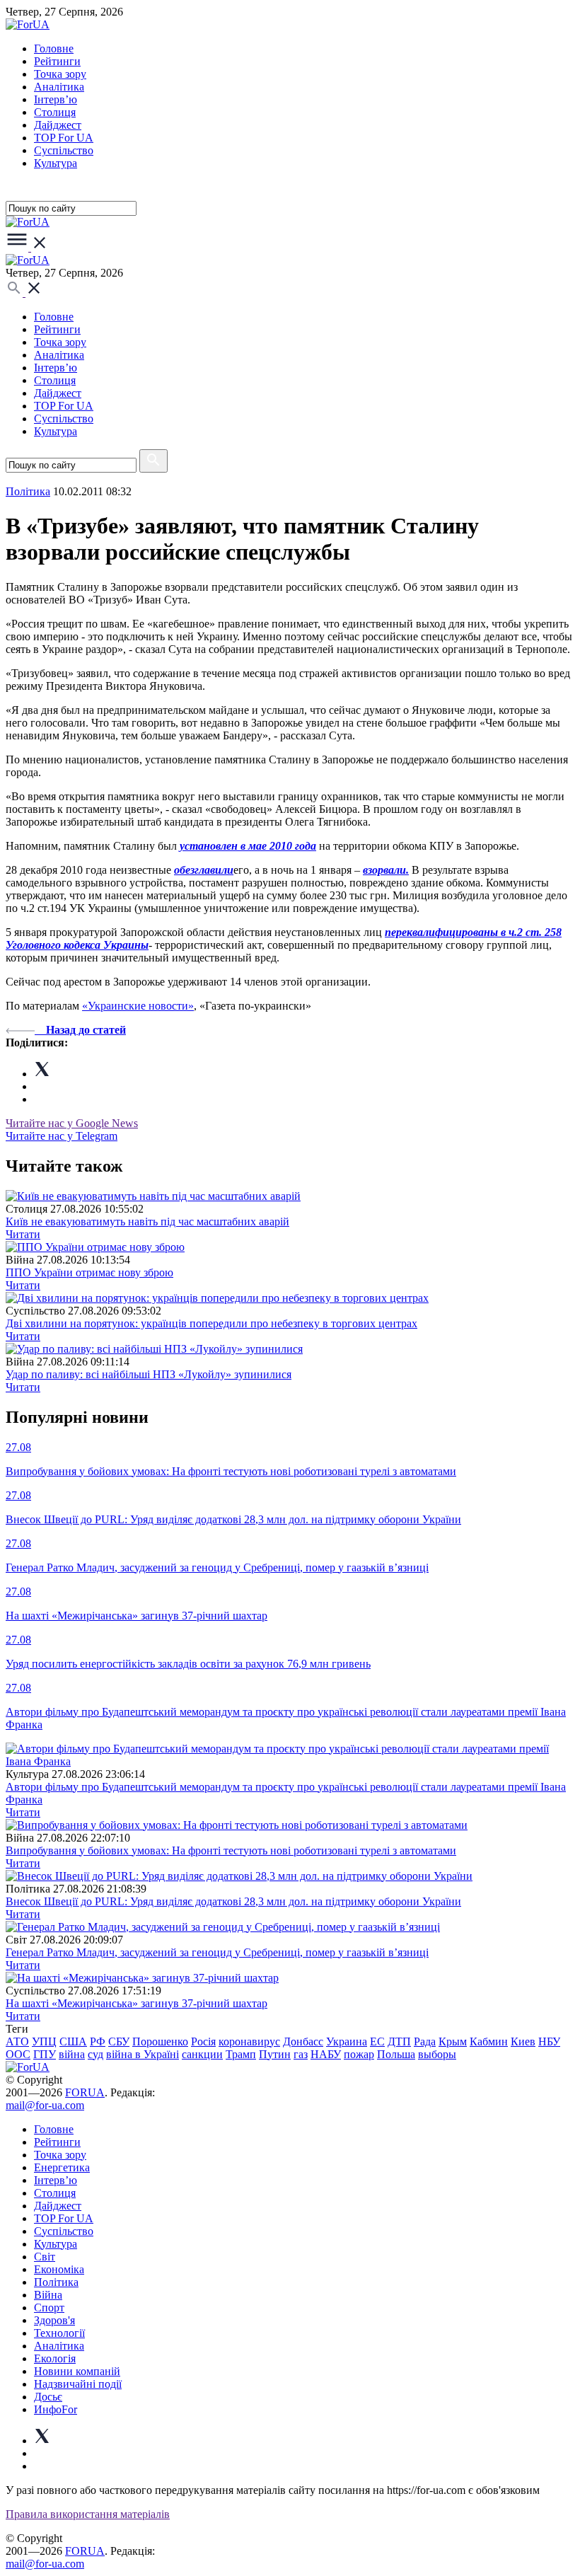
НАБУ (326, 2054)
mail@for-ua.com (45, 2105)
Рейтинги (57, 61)
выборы (437, 2054)
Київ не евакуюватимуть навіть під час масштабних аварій (147, 1221)
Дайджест (58, 125)
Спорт (49, 2308)
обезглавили (204, 870)
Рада (425, 2041)
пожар (359, 2054)
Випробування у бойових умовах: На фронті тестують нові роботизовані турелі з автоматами (231, 1850)
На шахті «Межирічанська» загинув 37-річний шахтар (137, 2003)
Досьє (48, 2397)
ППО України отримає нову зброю (89, 1272)
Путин (275, 2054)
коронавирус (249, 2041)
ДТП (399, 2041)
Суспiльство (64, 150)
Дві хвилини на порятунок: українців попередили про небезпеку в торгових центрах (211, 1323)
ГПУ (45, 2054)
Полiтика (28, 491)
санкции (202, 2054)
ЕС (377, 2041)
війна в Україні (143, 2054)
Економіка (59, 2269)
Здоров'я (54, 2320)
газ (301, 2054)
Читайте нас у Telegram (62, 1136)
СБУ (119, 2041)
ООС (18, 2054)
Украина (347, 2041)
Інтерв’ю (56, 99)
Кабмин (489, 2041)
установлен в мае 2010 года (248, 846)
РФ (98, 2041)
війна (72, 2054)
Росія (203, 2041)
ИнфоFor (56, 2409)
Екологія (55, 2358)
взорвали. (386, 870)
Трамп (241, 2054)
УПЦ (44, 2041)
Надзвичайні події (78, 2384)
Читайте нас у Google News (72, 1123)
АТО (17, 2041)
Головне (54, 48)
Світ (45, 2257)
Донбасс (303, 2041)
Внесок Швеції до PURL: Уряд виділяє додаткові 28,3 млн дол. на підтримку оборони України (233, 1901)
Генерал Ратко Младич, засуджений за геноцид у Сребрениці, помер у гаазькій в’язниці (217, 1952)
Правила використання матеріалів (88, 2514)
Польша (396, 2054)
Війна (48, 2295)
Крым (453, 2041)
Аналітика (59, 87)
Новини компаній (77, 2371)
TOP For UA (64, 138)
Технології (59, 2333)
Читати (23, 1234)
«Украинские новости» (138, 1006)
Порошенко (160, 2041)
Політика (56, 2282)
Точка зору (60, 74)
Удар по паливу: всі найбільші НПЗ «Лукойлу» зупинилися (149, 1374)
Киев (523, 2041)
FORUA (85, 2092)
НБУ (549, 2041)
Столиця (55, 112)
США (73, 2041)
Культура (56, 163)
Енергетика (62, 2167)
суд (95, 2054)
